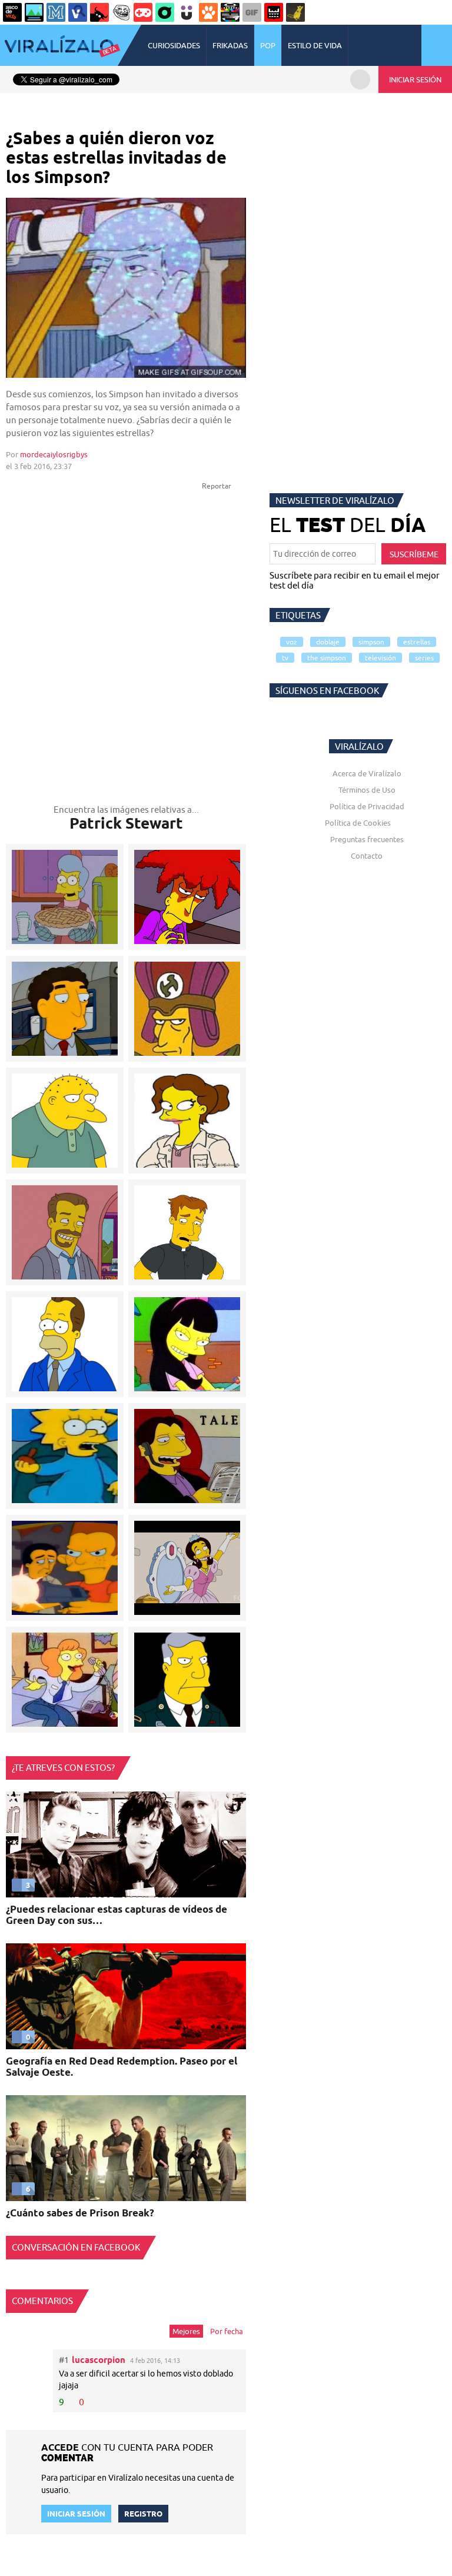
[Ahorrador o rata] (295, 12)
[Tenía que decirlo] (274, 12)
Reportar (217, 486)
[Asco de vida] (12, 12)
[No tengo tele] (230, 12)
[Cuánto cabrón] (121, 12)
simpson (371, 642)
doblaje (328, 642)
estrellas (417, 642)
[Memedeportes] (56, 12)
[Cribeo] (165, 12)
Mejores (186, 2331)
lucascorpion (99, 2360)
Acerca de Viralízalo (367, 773)
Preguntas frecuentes (367, 839)
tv (285, 658)
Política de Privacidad (367, 806)
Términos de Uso (367, 790)
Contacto (367, 856)
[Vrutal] (143, 12)
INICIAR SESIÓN (415, 79)
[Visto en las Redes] (78, 12)
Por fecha (227, 2331)
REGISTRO (143, 2514)
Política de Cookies (358, 823)
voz (292, 642)
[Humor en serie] (187, 12)
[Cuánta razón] (34, 12)
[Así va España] (99, 12)
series (424, 658)
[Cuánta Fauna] (208, 12)
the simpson (327, 658)
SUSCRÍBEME (414, 554)
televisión (380, 658)
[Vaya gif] (252, 12)
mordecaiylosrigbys (54, 454)
